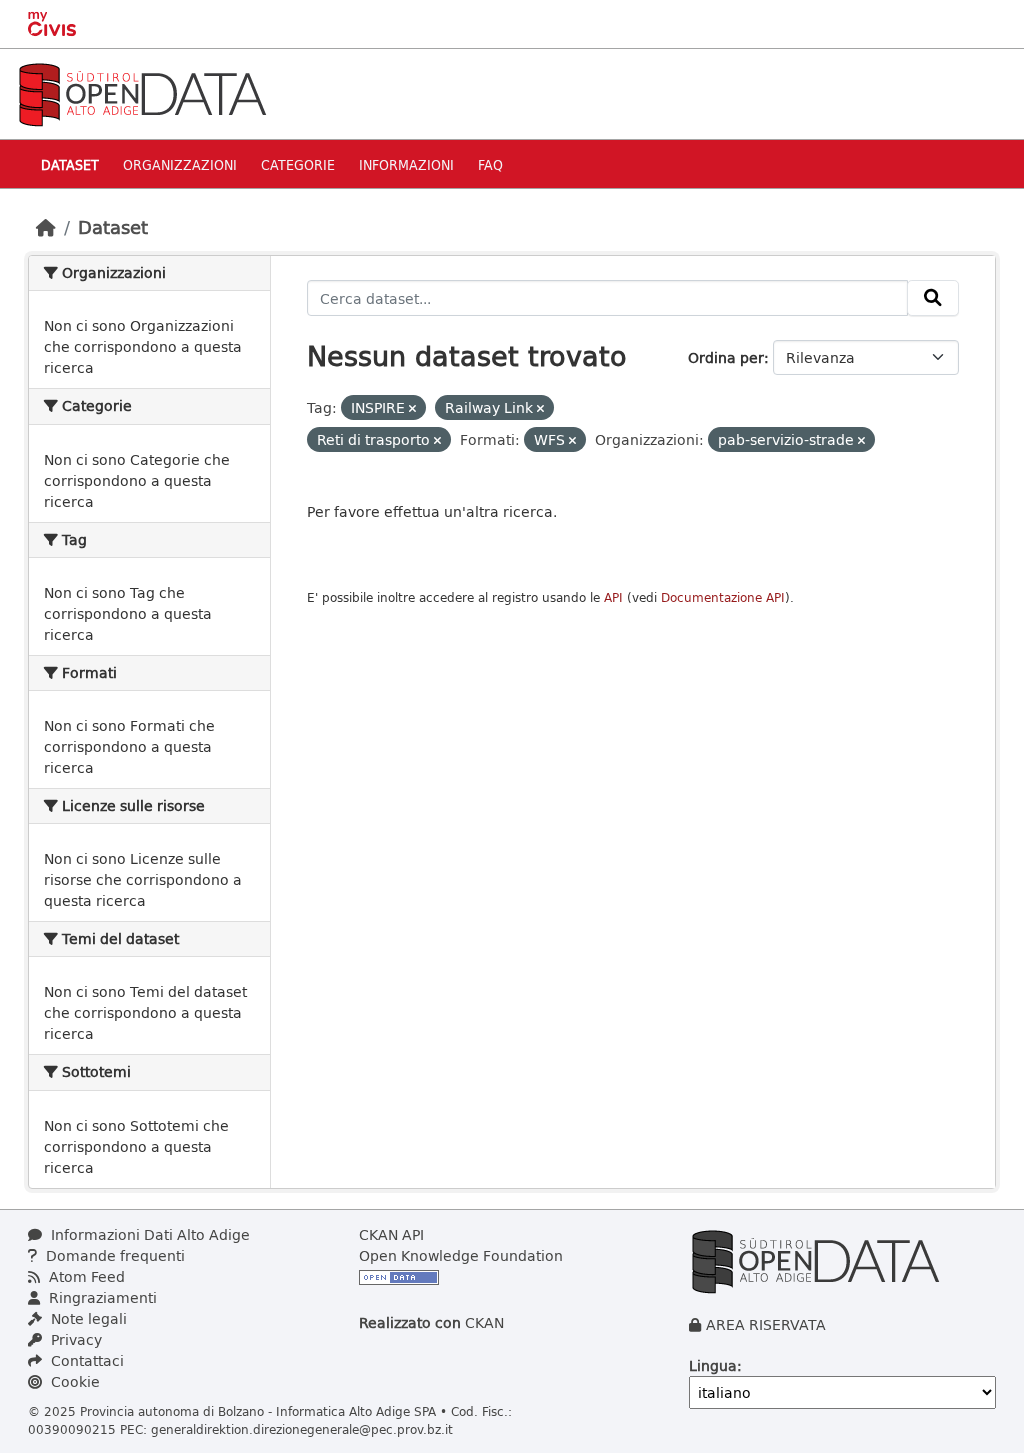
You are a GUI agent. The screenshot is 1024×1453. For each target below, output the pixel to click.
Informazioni (406, 164)
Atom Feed (85, 1276)
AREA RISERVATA (766, 1324)
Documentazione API (723, 597)
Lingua (713, 1365)
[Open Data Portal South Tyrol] (142, 92)
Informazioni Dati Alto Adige (148, 1234)
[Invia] (933, 298)
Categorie (298, 164)
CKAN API (391, 1234)
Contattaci (85, 1360)
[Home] (46, 227)
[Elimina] (412, 408)
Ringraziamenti (101, 1297)
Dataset (70, 164)
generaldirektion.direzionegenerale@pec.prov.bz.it (302, 1429)
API (613, 597)
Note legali (87, 1318)
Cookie (73, 1381)
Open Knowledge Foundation (461, 1255)
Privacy (74, 1339)
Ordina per (726, 357)
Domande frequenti (113, 1255)
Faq (490, 164)
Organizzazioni (180, 164)
